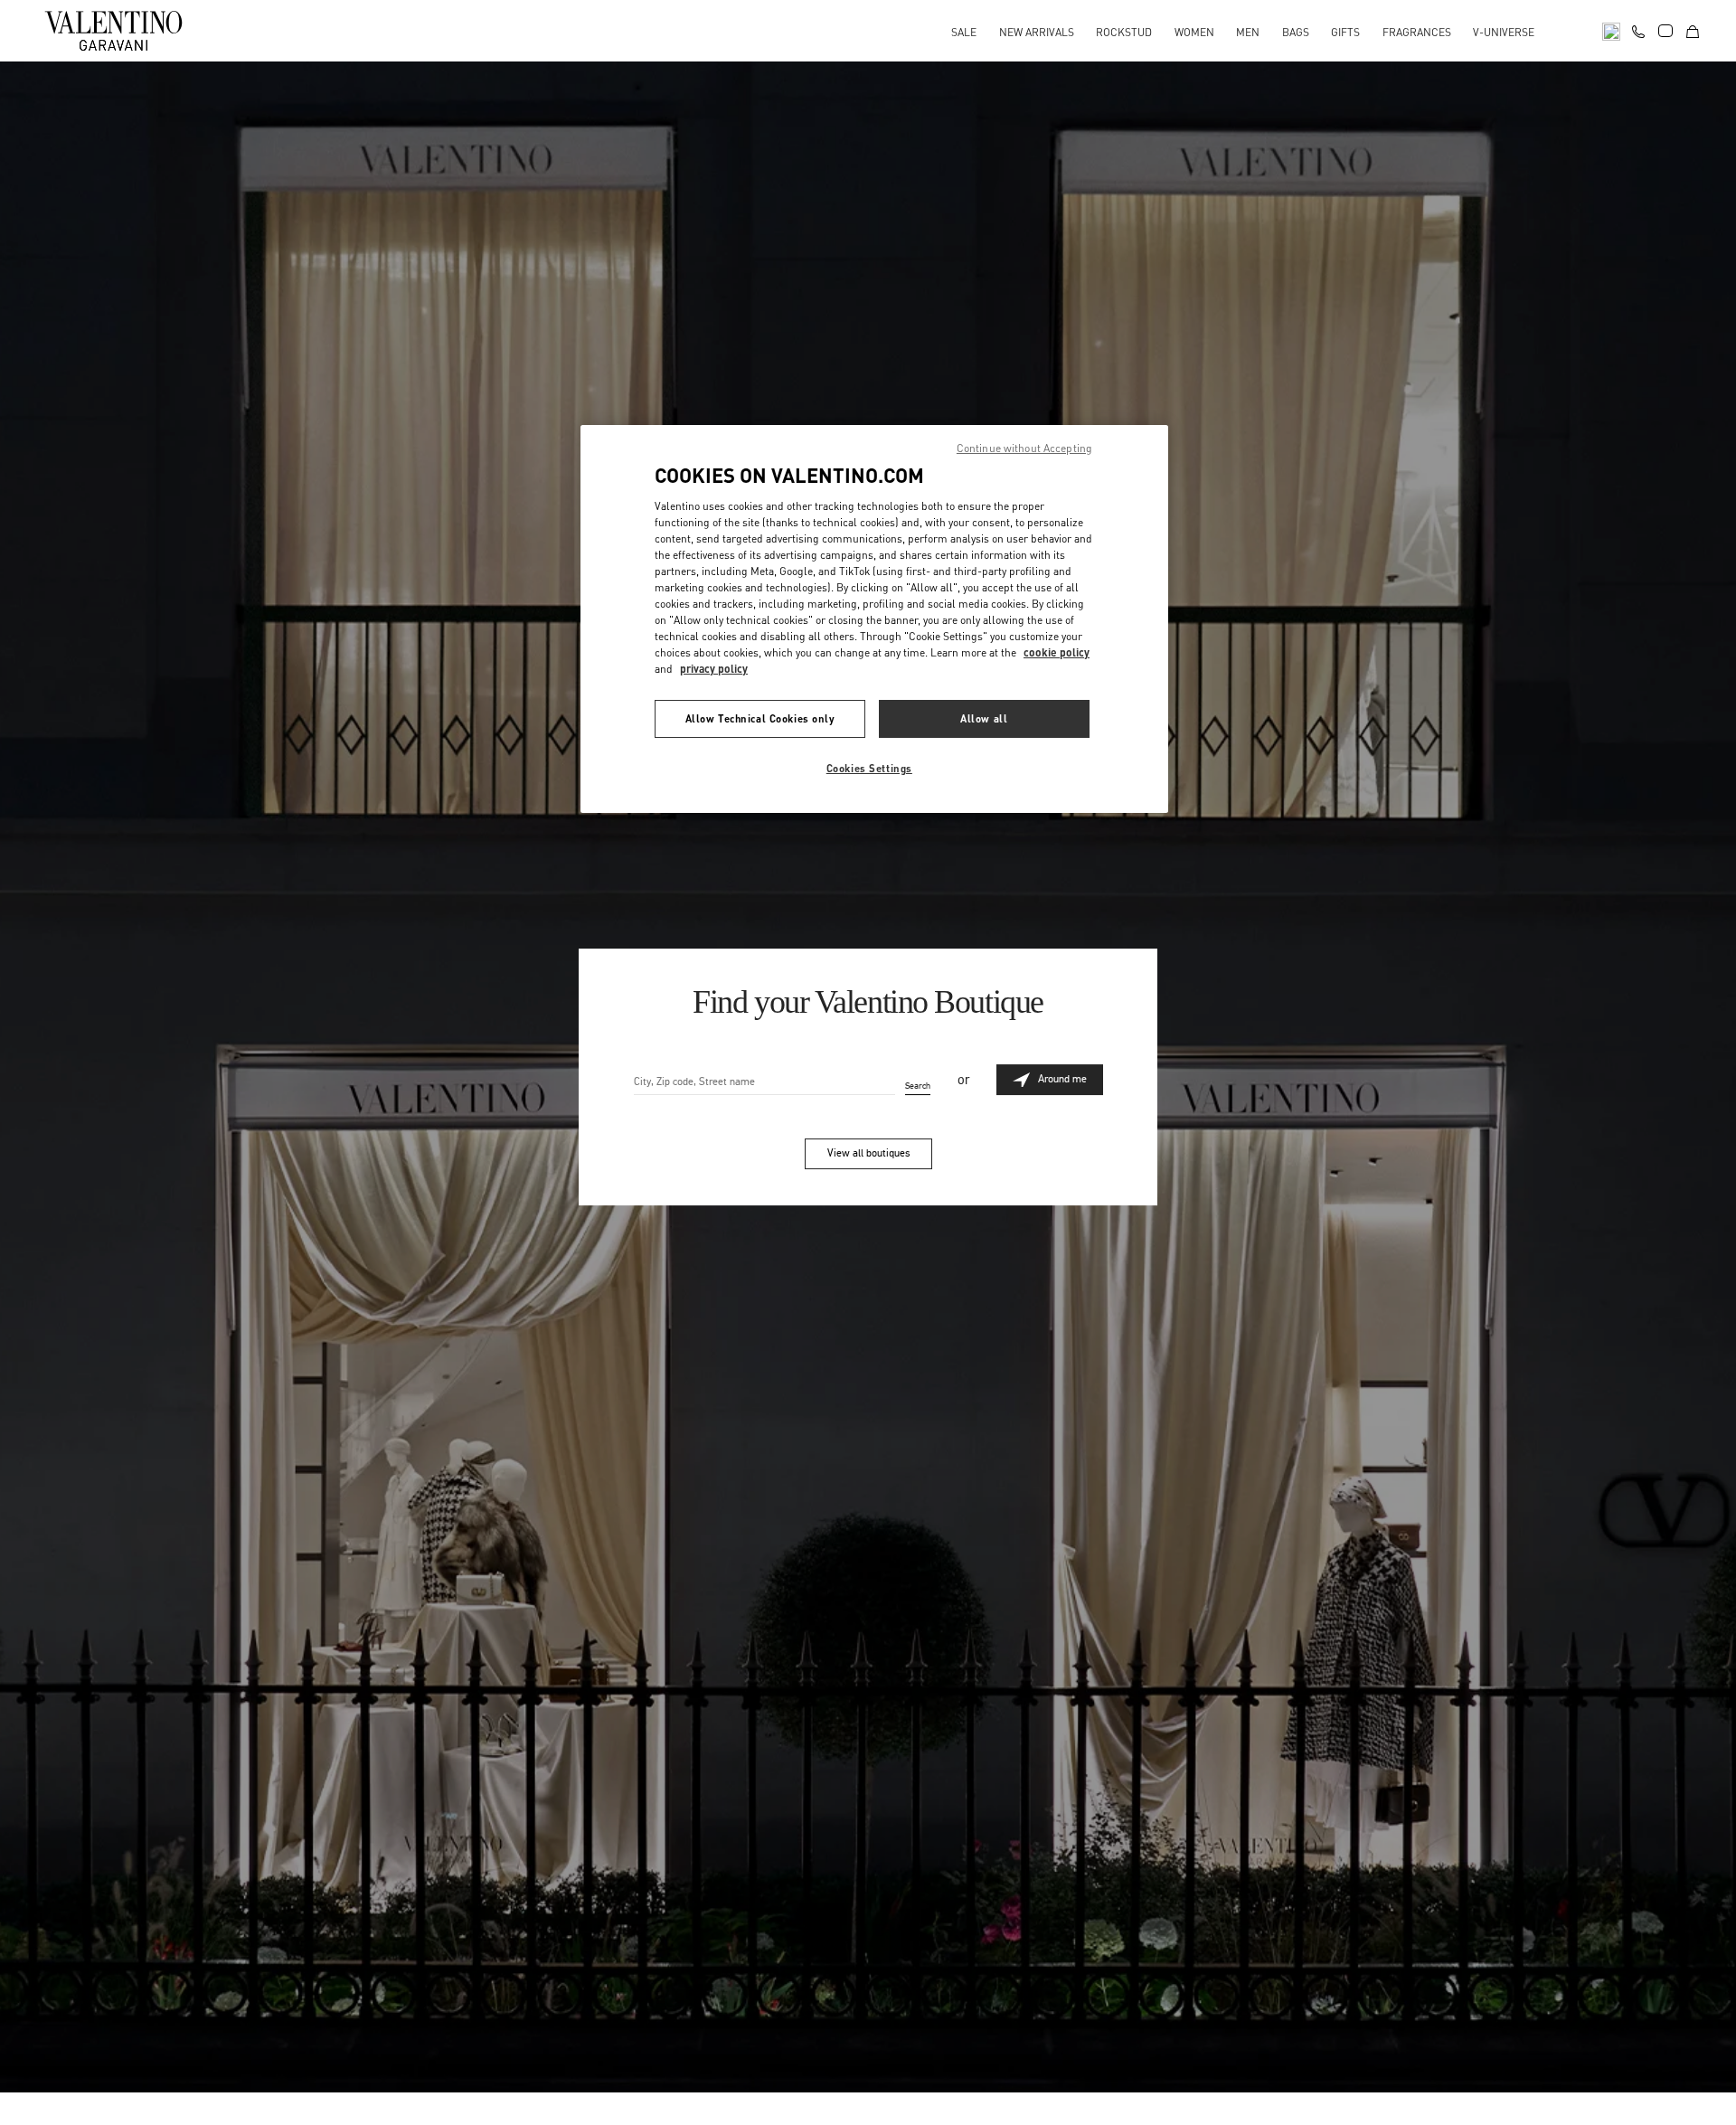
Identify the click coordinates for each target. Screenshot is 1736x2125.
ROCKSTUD (1124, 32)
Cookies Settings (869, 768)
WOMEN (1194, 32)
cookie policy (1057, 652)
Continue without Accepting (1024, 448)
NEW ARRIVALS (1037, 32)
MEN (1248, 32)
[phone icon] (1638, 29)
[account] (1665, 31)
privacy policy (714, 669)
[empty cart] (1693, 30)
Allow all (984, 718)
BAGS (1296, 32)
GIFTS (1345, 32)
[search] (1611, 30)
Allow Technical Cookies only (760, 718)
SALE (964, 32)
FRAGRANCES (1417, 32)
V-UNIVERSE (1504, 32)
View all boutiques (868, 1153)
